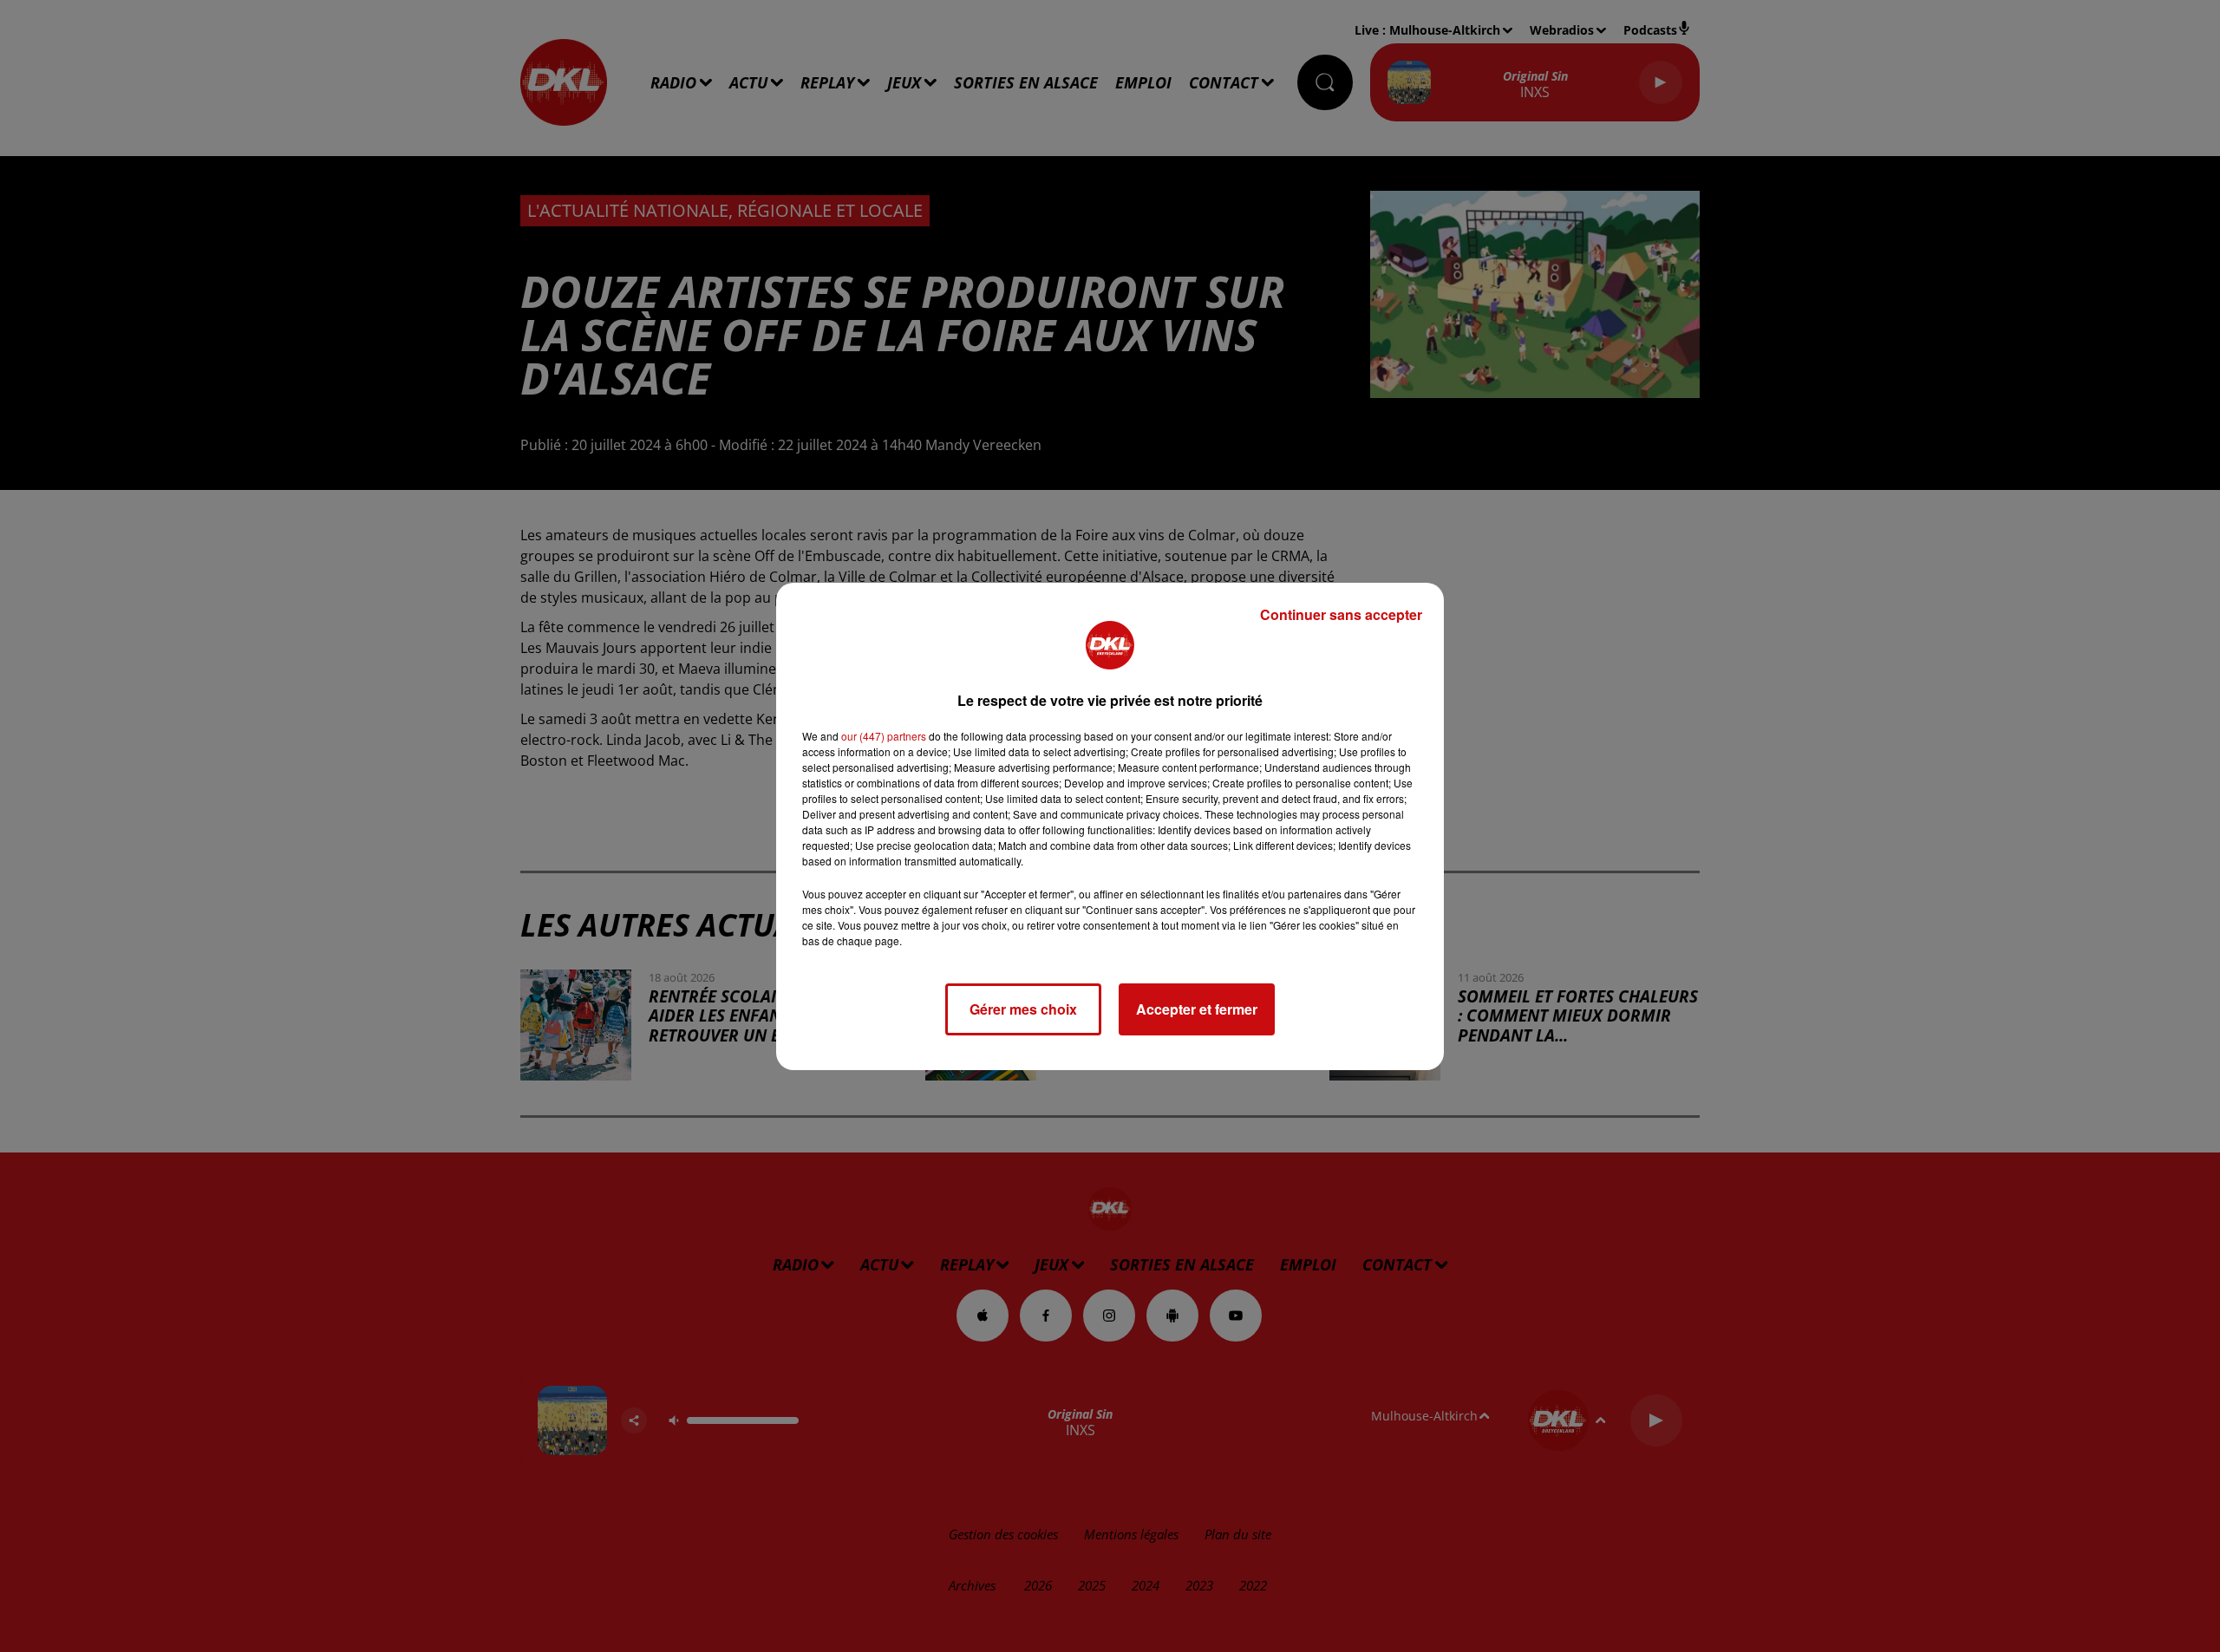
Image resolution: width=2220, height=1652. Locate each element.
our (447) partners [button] (884, 736)
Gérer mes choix (1023, 1009)
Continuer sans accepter (1341, 614)
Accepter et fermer (1197, 1009)
